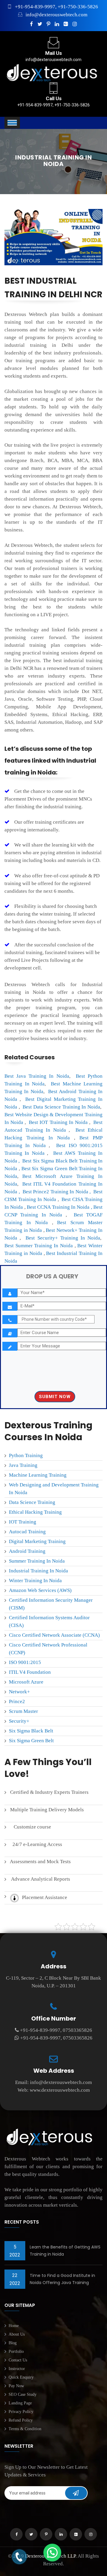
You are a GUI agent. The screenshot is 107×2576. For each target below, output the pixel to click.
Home (14, 2326)
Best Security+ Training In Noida (63, 1238)
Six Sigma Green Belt (31, 1741)
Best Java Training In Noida (37, 1076)
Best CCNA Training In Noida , (59, 1207)
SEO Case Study (23, 2394)
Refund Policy (21, 2420)
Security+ (19, 1721)
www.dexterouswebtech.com (60, 2090)
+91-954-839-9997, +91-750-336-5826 (56, 7)
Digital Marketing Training (37, 1541)
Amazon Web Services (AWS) (40, 1590)
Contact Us (18, 2360)
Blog (13, 2343)
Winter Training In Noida (35, 1581)
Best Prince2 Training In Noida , (57, 1192)
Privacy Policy (21, 2412)
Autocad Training (27, 1532)
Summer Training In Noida (37, 1561)
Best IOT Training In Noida (59, 1122)
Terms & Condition (25, 2429)
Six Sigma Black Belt (31, 1731)
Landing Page (20, 2403)
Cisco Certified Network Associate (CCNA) (54, 1635)
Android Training (27, 1551)
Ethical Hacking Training (35, 1512)
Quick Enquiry (21, 2377)
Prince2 (17, 1701)
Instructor (17, 2369)
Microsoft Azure (26, 1682)
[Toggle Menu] (12, 123)
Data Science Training (32, 1502)
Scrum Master (23, 1711)
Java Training (23, 1465)
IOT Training (23, 1522)
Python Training (26, 1455)
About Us (17, 2334)
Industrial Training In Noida (38, 1571)
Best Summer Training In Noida (39, 1246)
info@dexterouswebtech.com (56, 15)
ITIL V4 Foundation (30, 1672)
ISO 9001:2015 (25, 1662)
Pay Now (16, 2386)
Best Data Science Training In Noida (61, 1107)
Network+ (19, 1692)
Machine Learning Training (38, 1475)
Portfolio (16, 2351)
